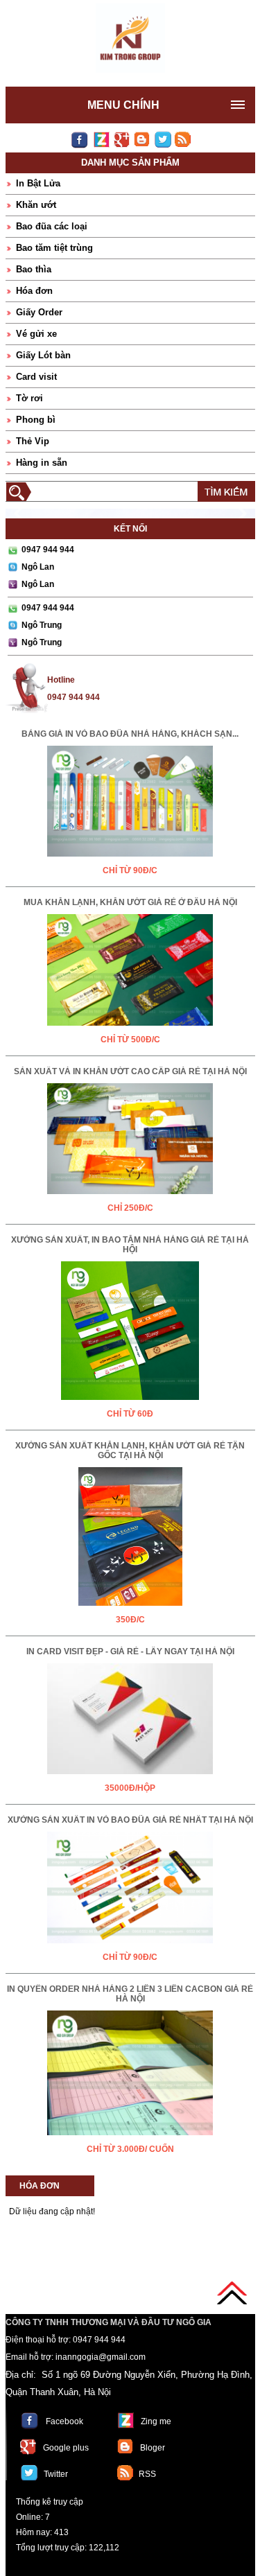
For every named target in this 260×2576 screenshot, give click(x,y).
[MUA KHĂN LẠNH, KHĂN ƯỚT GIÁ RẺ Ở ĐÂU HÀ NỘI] (130, 1028)
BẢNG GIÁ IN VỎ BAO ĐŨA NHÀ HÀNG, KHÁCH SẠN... (130, 734)
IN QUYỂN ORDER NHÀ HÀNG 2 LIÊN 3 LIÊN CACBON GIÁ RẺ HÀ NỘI (130, 1994)
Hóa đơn (34, 291)
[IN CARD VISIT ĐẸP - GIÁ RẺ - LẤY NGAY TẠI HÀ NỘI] (130, 1777)
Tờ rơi (29, 398)
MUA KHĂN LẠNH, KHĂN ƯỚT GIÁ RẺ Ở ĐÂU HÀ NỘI (130, 902)
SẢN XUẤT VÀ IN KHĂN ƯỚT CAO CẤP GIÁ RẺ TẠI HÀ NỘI (130, 1071)
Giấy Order (39, 312)
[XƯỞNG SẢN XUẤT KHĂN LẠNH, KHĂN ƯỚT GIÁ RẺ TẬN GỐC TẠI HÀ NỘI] (130, 1609)
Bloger (153, 2448)
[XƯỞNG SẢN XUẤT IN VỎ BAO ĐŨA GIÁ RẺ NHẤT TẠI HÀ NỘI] (130, 1946)
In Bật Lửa (38, 183)
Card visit (36, 377)
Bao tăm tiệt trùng (54, 248)
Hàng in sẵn (42, 463)
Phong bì (36, 420)
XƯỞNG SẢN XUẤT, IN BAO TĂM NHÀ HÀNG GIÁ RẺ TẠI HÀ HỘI (130, 1245)
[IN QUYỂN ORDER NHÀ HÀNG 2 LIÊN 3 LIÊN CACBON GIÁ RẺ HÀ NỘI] (130, 2138)
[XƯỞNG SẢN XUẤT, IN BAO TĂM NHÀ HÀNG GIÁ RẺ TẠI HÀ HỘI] (130, 1403)
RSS (147, 2474)
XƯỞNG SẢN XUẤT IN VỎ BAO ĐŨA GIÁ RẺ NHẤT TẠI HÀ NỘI (130, 1820)
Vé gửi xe (36, 334)
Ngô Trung (42, 625)
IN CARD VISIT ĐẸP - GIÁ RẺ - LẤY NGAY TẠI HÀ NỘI (130, 1651)
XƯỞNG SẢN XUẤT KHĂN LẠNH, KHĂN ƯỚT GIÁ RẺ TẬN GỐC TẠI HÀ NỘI (130, 1451)
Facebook (64, 2421)
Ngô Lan (38, 567)
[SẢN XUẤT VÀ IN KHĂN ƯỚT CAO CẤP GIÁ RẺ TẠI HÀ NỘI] (130, 1197)
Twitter (56, 2474)
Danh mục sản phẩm (130, 163)
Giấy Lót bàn (43, 355)
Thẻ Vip (33, 441)
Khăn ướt (36, 205)
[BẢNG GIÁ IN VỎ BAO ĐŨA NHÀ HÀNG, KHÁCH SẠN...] (130, 859)
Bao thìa (34, 269)
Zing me (156, 2421)
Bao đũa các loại (52, 226)
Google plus (66, 2448)
